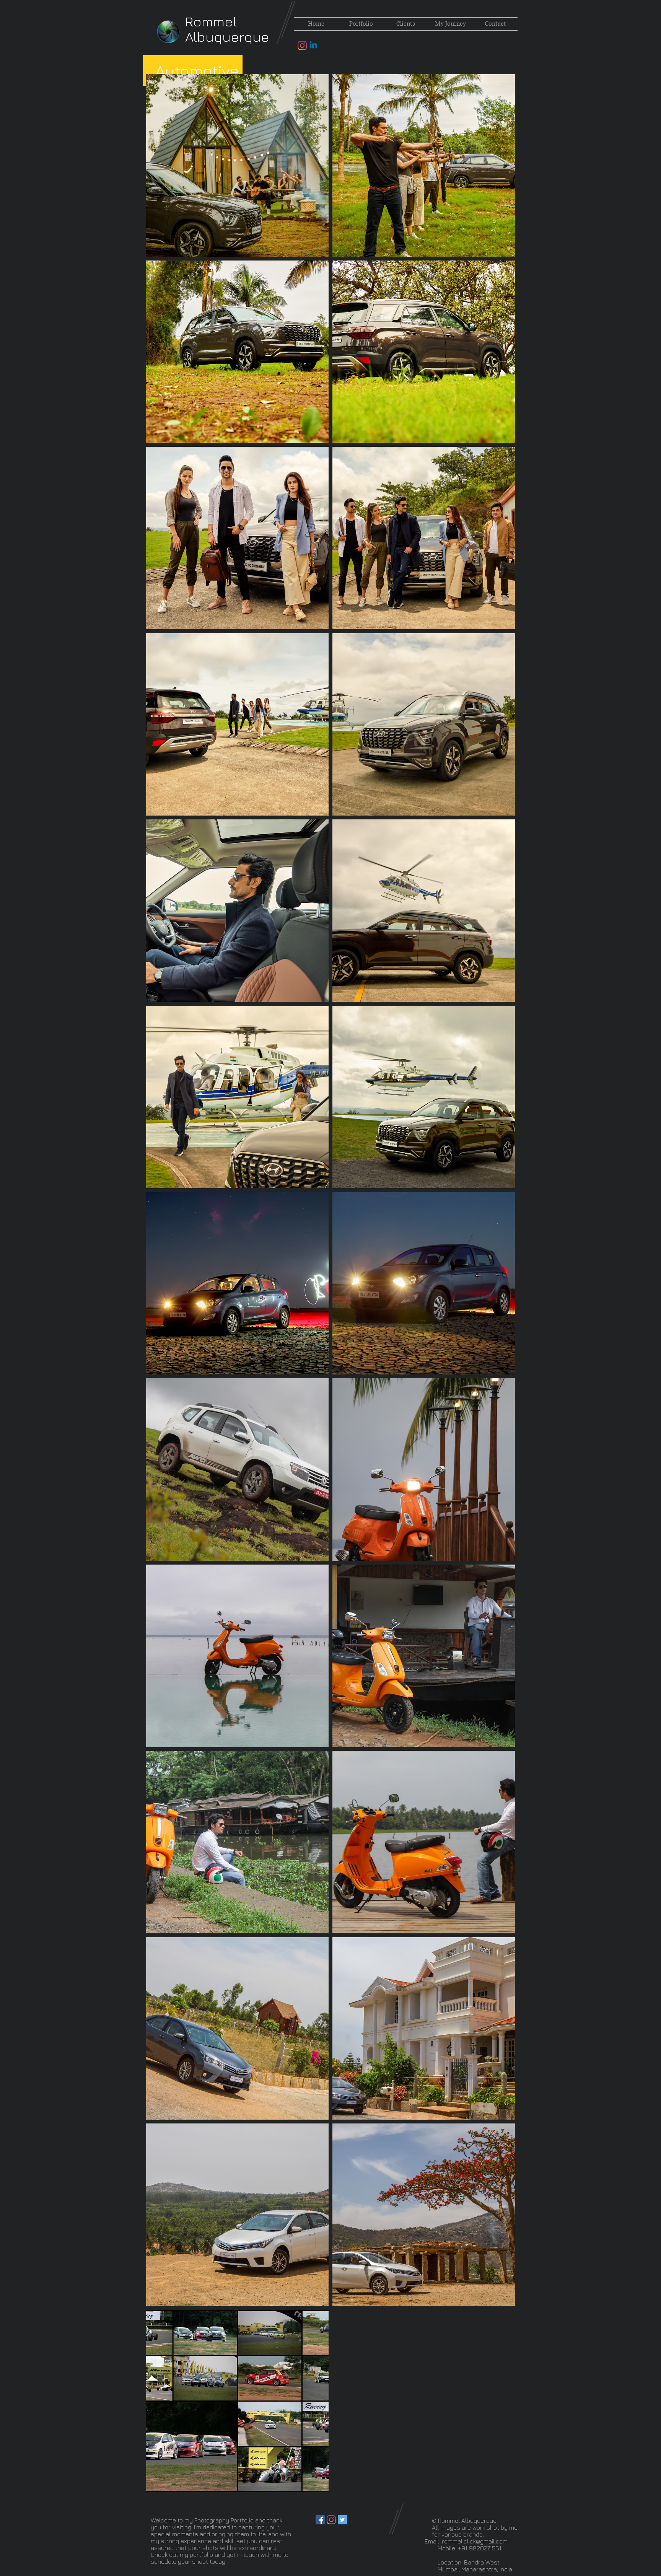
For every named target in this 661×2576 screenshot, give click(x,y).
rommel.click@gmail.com (475, 2541)
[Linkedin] (313, 46)
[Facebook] (320, 2520)
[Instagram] (302, 46)
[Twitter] (342, 2520)
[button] (361, 24)
